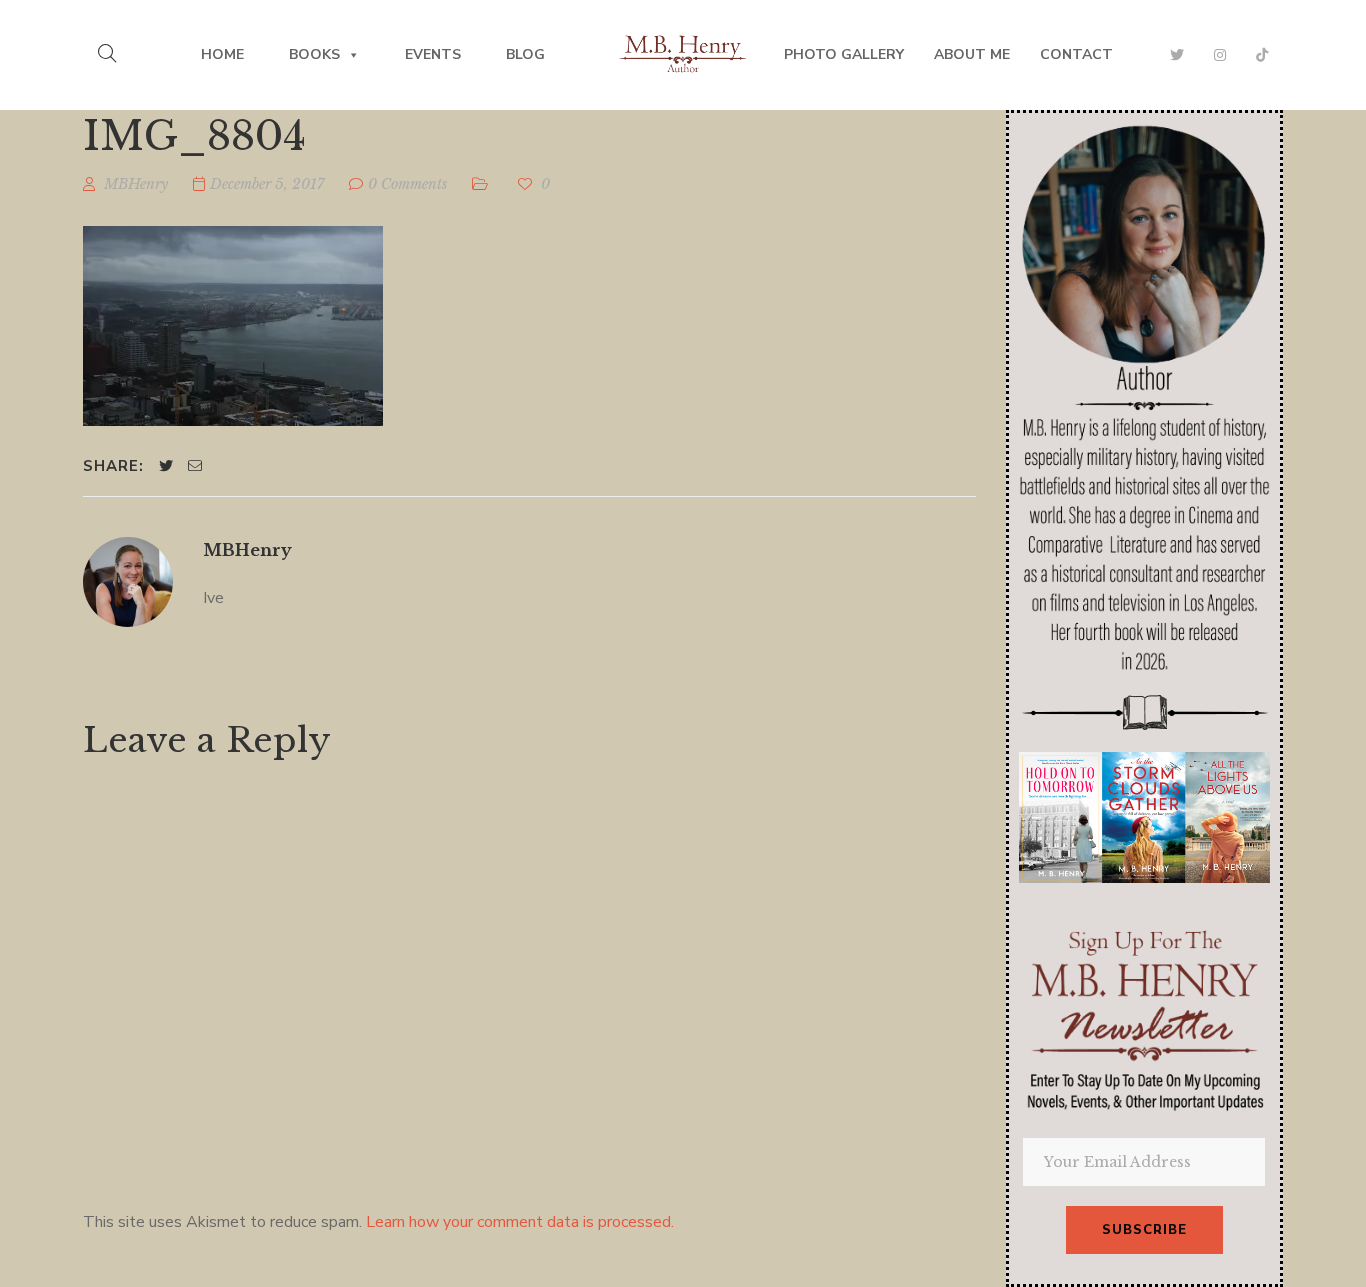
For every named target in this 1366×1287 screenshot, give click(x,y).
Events (433, 54)
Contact (1076, 54)
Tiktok (1262, 55)
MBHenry (247, 550)
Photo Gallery (844, 54)
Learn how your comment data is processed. (520, 1222)
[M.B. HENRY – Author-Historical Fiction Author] (683, 55)
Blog (525, 54)
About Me (972, 54)
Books (314, 54)
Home (222, 54)
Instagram (1220, 55)
